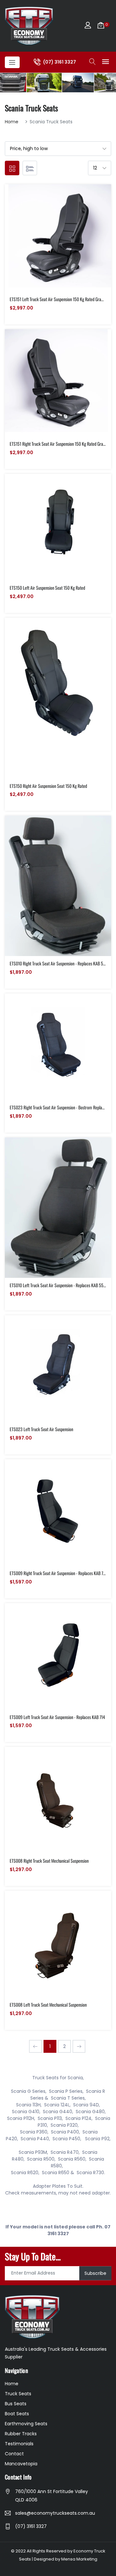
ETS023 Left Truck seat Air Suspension (41, 1429)
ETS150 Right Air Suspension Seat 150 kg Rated (48, 786)
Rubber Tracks (21, 2434)
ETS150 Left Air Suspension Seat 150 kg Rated (47, 588)
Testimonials (19, 2444)
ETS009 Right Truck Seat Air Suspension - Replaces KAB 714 (58, 1573)
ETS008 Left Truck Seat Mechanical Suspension (48, 2005)
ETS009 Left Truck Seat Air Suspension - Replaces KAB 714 (57, 1717)
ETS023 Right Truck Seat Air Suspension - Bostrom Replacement (62, 1107)
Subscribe (95, 2273)
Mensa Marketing (79, 2559)
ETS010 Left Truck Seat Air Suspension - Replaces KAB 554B (59, 1285)
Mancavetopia (21, 2464)
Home (12, 122)
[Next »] (79, 2046)
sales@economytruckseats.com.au (55, 2513)
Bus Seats (16, 2404)
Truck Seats (18, 2394)
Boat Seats (17, 2414)
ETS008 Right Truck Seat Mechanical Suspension (49, 1861)
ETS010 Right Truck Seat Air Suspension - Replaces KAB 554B (60, 963)
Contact (14, 2454)
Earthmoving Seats (26, 2424)
